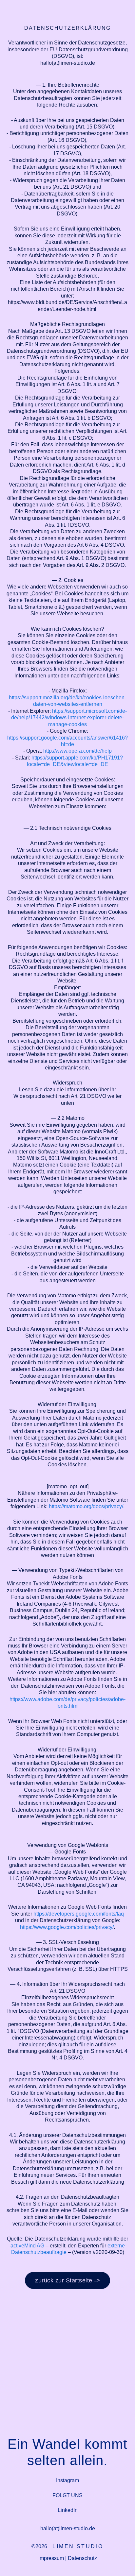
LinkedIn (68, 2510)
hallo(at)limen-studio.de (68, 2528)
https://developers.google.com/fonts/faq (79, 1914)
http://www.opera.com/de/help (77, 751)
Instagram (67, 2480)
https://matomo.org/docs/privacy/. (87, 1506)
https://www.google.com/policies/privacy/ (67, 1927)
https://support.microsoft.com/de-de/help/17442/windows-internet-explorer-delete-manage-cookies (69, 717)
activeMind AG (27, 2245)
